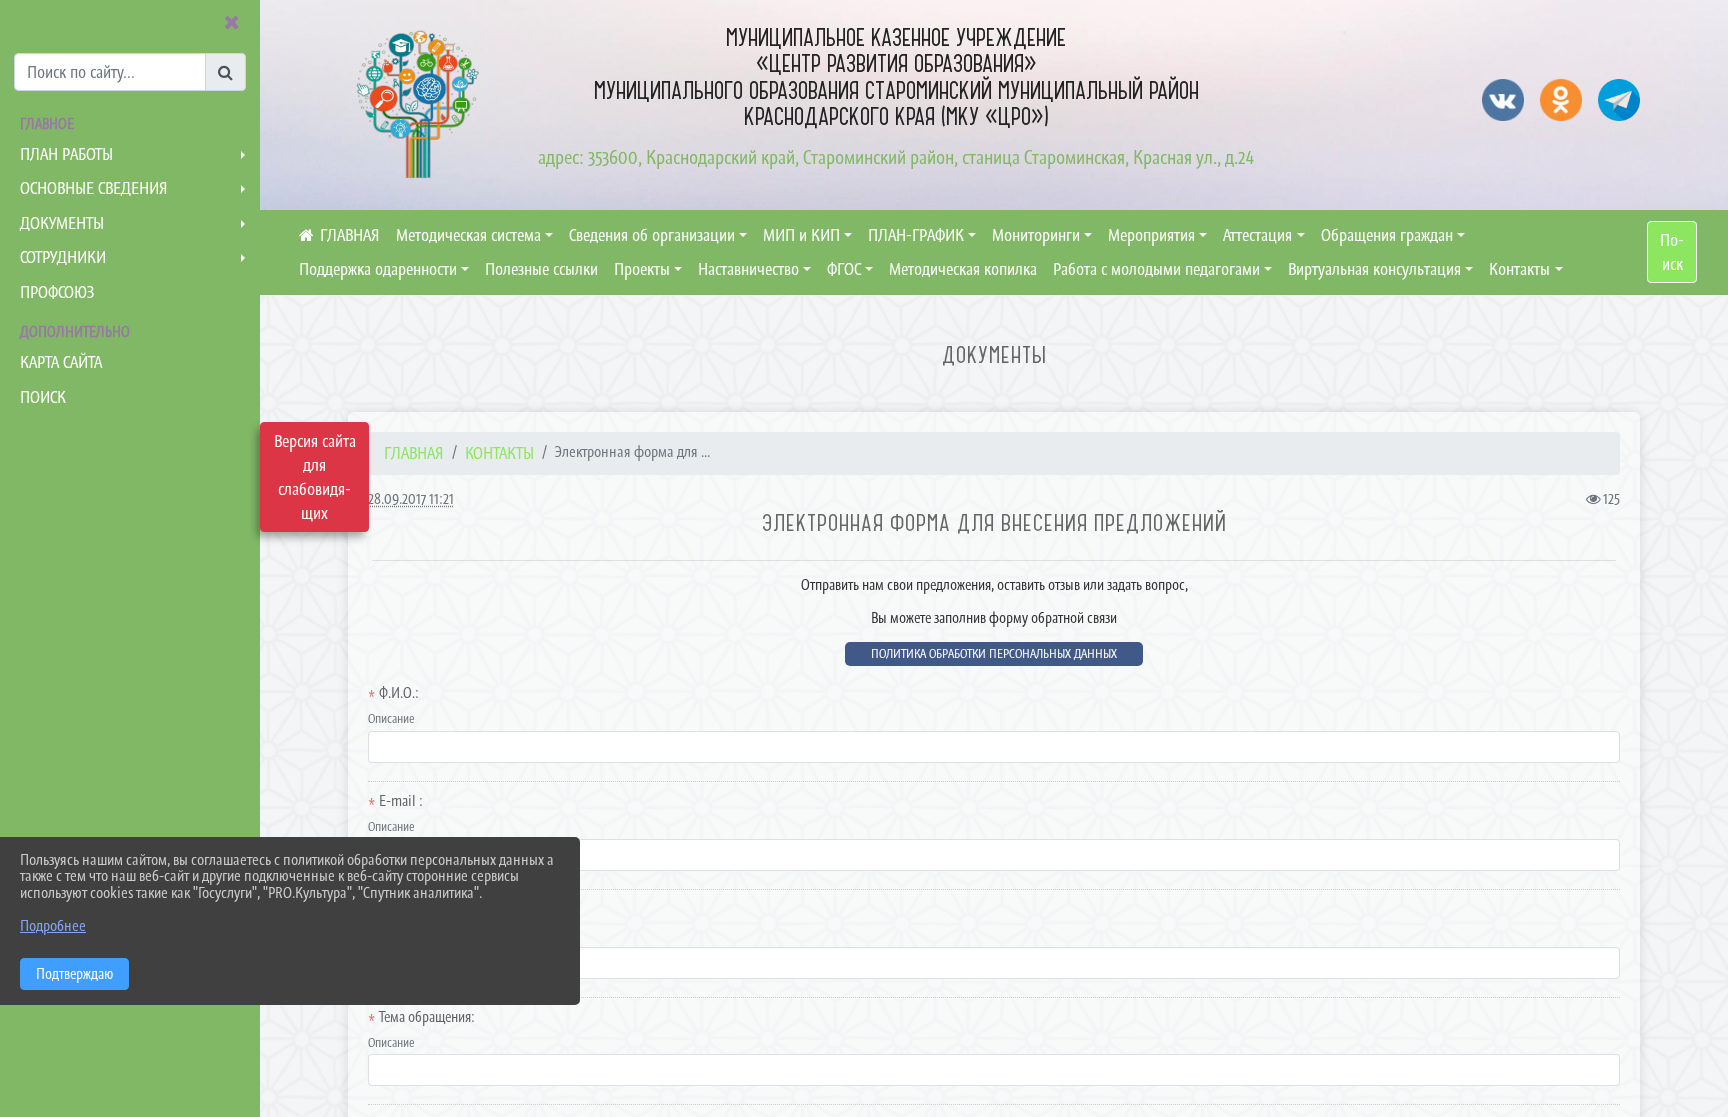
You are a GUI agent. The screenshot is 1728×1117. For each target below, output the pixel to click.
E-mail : (401, 800)
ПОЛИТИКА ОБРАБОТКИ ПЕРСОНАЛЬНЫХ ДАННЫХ (994, 653)
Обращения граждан (1387, 235)
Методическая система (468, 235)
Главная (414, 453)
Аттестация (1257, 235)
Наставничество (748, 269)
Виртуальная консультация (1374, 269)
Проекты (642, 269)
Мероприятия (1151, 235)
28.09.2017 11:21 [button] (411, 498)
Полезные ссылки (541, 269)
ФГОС (844, 269)
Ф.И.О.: (399, 692)
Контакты (1519, 269)
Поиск (1672, 252)
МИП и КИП (801, 235)
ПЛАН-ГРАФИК (916, 235)
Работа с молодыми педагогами (1156, 269)
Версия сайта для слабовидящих (315, 477)
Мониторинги (1036, 235)
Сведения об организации (652, 235)
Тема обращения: (427, 1016)
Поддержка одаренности (378, 269)
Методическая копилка (963, 269)
